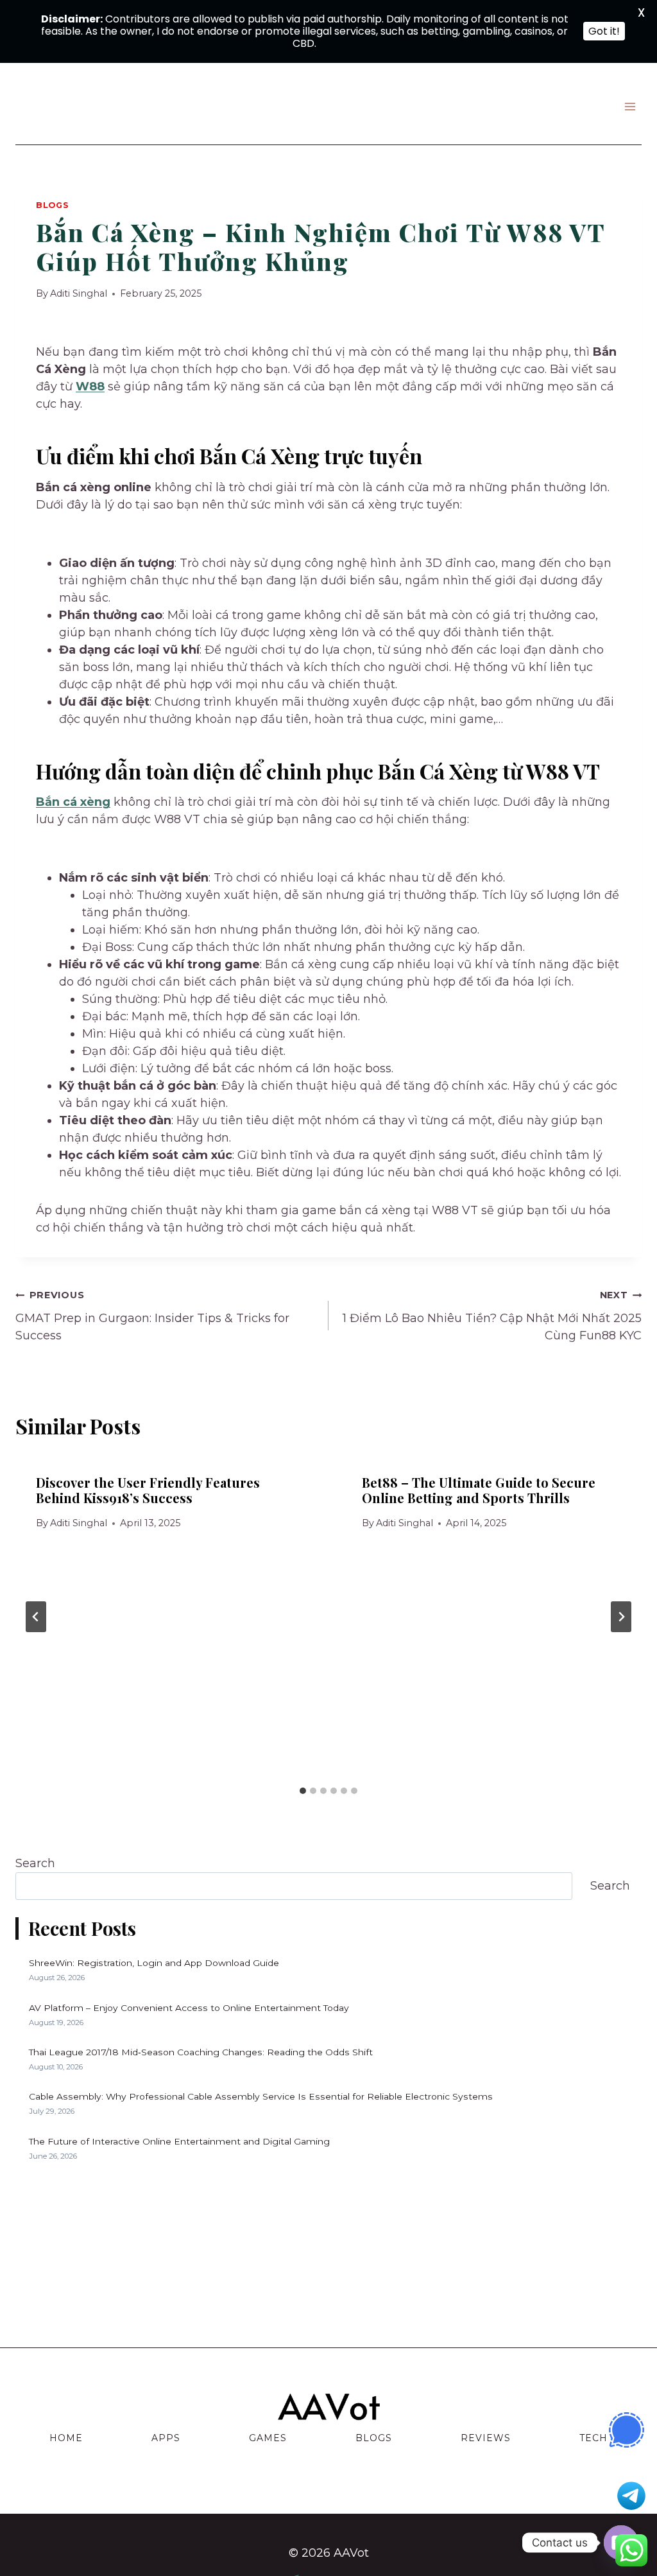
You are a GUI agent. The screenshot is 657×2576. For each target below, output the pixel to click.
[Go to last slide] (36, 1617)
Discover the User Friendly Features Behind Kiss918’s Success (148, 1490)
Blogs (52, 205)
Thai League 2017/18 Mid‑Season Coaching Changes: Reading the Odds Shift (201, 2052)
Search (35, 1863)
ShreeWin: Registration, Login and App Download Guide (154, 1963)
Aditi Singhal (79, 293)
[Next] (621, 1617)
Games (268, 2438)
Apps (166, 2438)
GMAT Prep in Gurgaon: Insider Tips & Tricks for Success (152, 1316)
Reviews (486, 2438)
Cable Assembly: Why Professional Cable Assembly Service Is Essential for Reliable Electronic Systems (261, 2096)
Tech (593, 2438)
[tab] (303, 1791)
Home (66, 2438)
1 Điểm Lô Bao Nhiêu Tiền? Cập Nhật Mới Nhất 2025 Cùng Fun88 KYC (492, 1316)
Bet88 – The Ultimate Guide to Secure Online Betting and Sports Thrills (479, 1490)
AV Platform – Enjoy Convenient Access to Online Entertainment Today (189, 2008)
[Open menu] (630, 106)
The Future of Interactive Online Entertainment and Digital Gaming (179, 2141)
